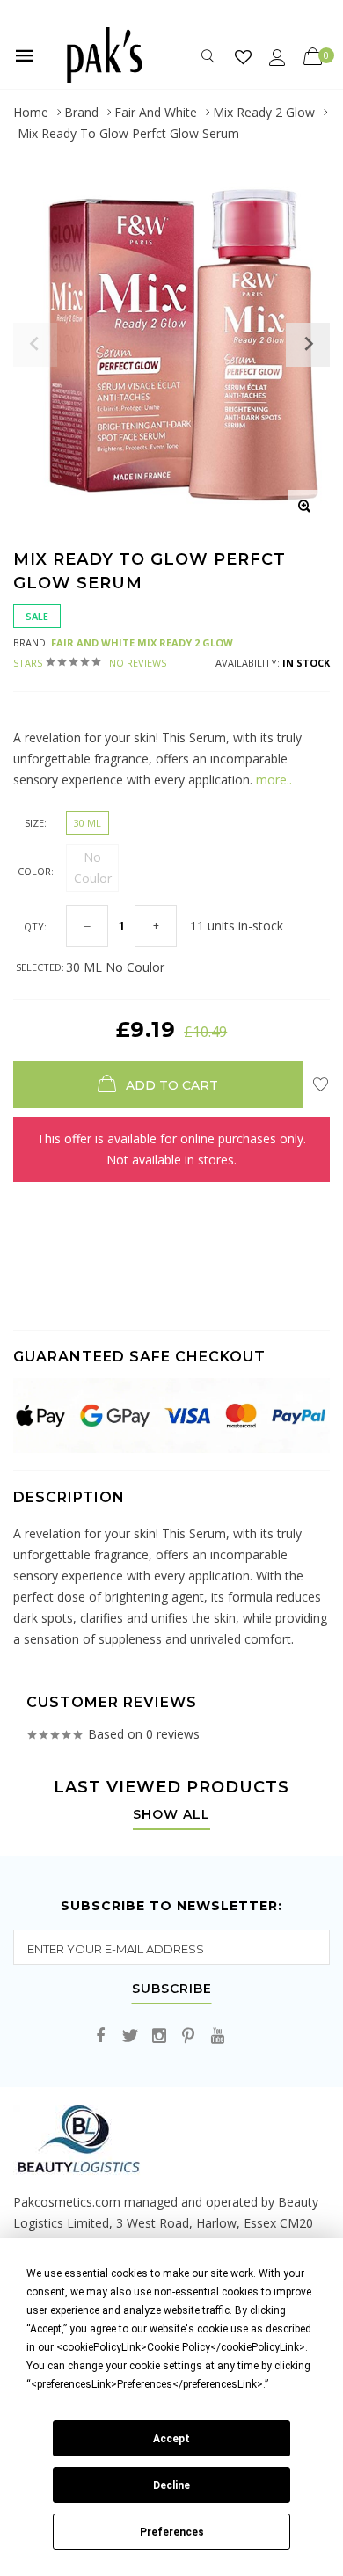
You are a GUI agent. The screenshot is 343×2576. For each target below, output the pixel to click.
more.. (274, 780)
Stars (90, 663)
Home (31, 112)
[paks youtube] (217, 2036)
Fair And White (156, 112)
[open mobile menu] (25, 55)
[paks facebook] (101, 2036)
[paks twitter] (130, 2036)
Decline (171, 2485)
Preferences (172, 2532)
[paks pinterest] (188, 2036)
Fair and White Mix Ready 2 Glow (142, 642)
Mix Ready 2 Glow (264, 112)
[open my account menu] (277, 57)
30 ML (88, 823)
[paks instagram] (159, 2036)
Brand (81, 112)
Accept (171, 2439)
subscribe (172, 1989)
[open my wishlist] (243, 57)
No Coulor (93, 868)
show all (171, 1815)
